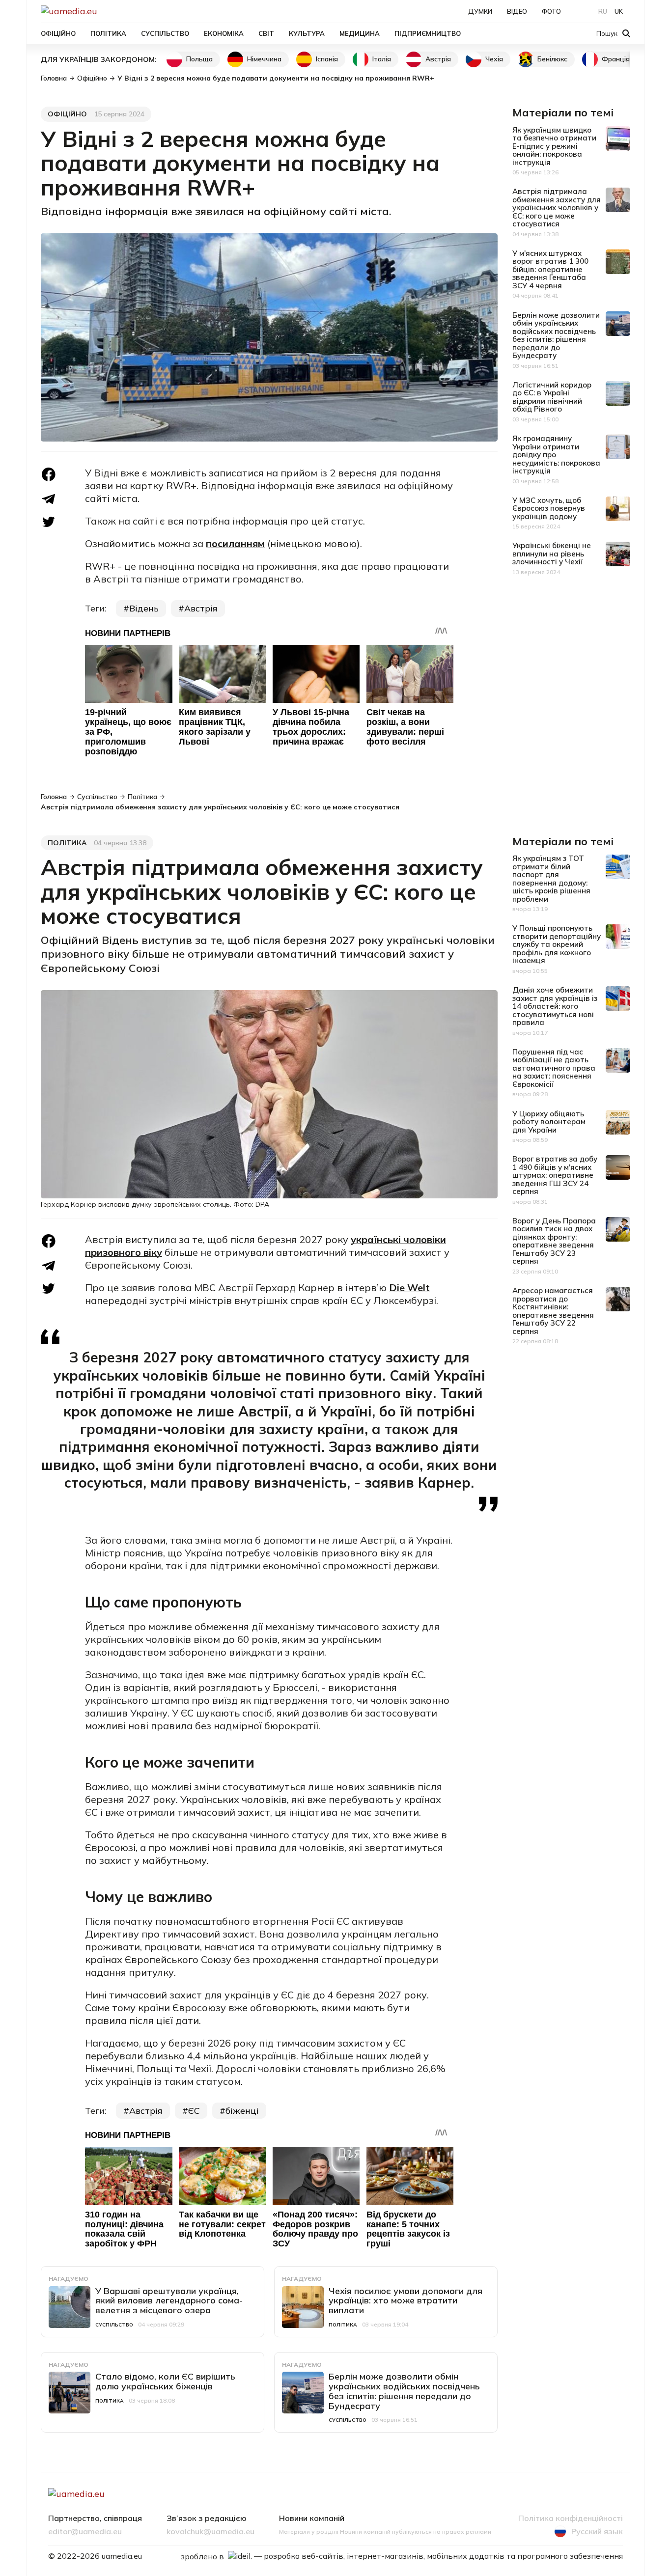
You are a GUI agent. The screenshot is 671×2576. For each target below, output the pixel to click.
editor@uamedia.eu (85, 2532)
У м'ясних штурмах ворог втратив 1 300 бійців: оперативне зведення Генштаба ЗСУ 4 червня (550, 269)
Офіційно (58, 33)
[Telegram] (49, 499)
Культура (307, 33)
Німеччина (264, 59)
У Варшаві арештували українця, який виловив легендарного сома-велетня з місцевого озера (169, 2301)
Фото (551, 11)
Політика (108, 33)
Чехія (494, 59)
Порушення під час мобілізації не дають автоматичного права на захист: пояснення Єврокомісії (554, 1068)
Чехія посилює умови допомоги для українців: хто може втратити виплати (405, 2301)
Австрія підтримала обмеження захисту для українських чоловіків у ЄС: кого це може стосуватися (557, 208)
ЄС (194, 2111)
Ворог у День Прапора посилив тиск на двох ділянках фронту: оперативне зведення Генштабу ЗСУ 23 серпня (554, 1241)
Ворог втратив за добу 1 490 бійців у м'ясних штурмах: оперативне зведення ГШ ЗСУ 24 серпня (555, 1175)
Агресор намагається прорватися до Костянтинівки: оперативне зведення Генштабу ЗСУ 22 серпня (553, 1311)
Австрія (438, 59)
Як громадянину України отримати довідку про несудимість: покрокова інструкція (556, 455)
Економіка (224, 33)
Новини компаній (312, 2519)
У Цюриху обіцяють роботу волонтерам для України (549, 1122)
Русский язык (597, 2531)
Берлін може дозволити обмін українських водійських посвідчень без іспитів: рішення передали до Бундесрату (556, 335)
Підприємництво (428, 33)
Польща (199, 59)
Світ (266, 33)
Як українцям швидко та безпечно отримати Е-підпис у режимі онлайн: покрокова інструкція (554, 146)
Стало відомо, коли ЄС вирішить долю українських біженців (165, 2381)
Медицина (360, 33)
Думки (480, 11)
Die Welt (409, 1288)
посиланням (235, 543)
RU (603, 11)
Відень (144, 608)
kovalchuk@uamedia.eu (210, 2532)
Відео (517, 11)
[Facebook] (49, 474)
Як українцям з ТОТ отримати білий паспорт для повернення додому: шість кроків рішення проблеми (551, 879)
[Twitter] (49, 522)
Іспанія (327, 59)
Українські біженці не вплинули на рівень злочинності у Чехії (552, 554)
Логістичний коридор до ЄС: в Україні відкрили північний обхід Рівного (552, 397)
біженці (242, 2111)
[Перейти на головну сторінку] (103, 11)
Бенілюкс (552, 59)
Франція (616, 59)
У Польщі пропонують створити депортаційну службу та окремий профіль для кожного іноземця (557, 944)
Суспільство (165, 33)
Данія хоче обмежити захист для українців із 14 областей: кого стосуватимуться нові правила (555, 1006)
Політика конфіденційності (571, 2519)
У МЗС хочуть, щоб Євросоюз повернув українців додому (549, 508)
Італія (382, 59)
